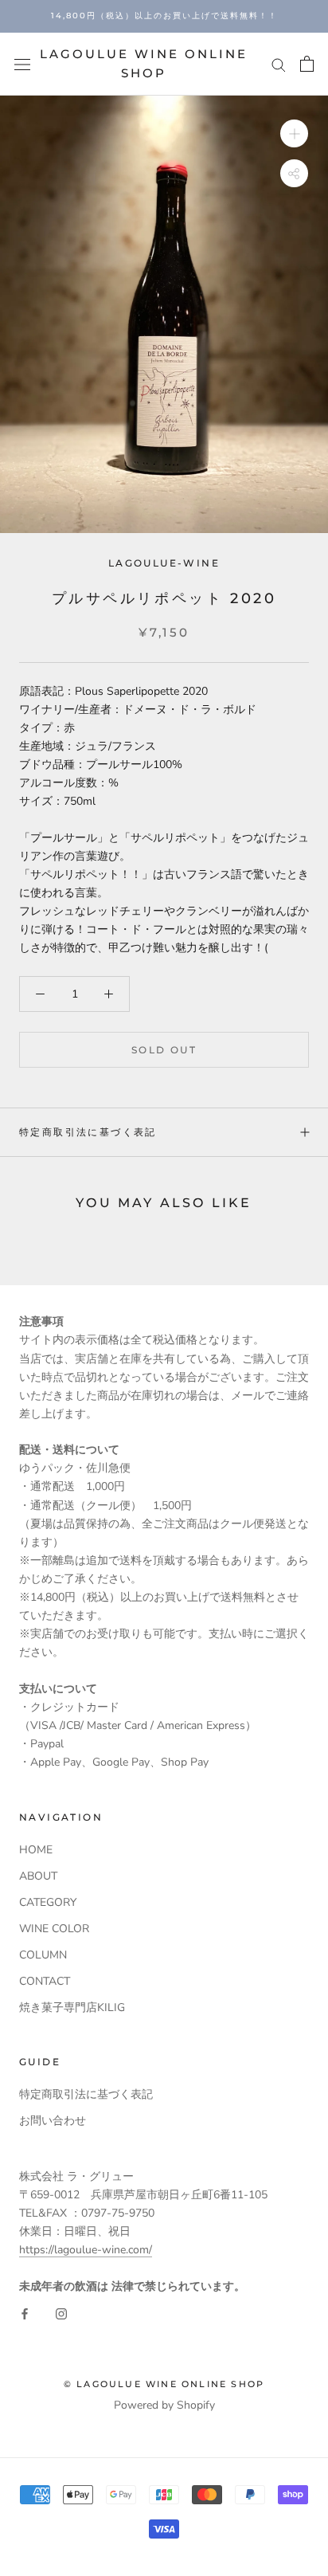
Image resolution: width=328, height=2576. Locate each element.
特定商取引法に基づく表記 (88, 1132)
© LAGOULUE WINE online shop (164, 2384)
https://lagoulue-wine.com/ (86, 2250)
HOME (36, 1850)
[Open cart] (307, 64)
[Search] (279, 64)
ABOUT (38, 1876)
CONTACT (45, 1981)
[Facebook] (25, 2313)
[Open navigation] (22, 64)
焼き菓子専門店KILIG (72, 2007)
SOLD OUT (164, 1050)
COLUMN (43, 1955)
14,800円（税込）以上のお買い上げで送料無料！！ (164, 16)
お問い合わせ (53, 2121)
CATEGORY (48, 1902)
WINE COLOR (54, 1929)
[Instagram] (61, 2313)
